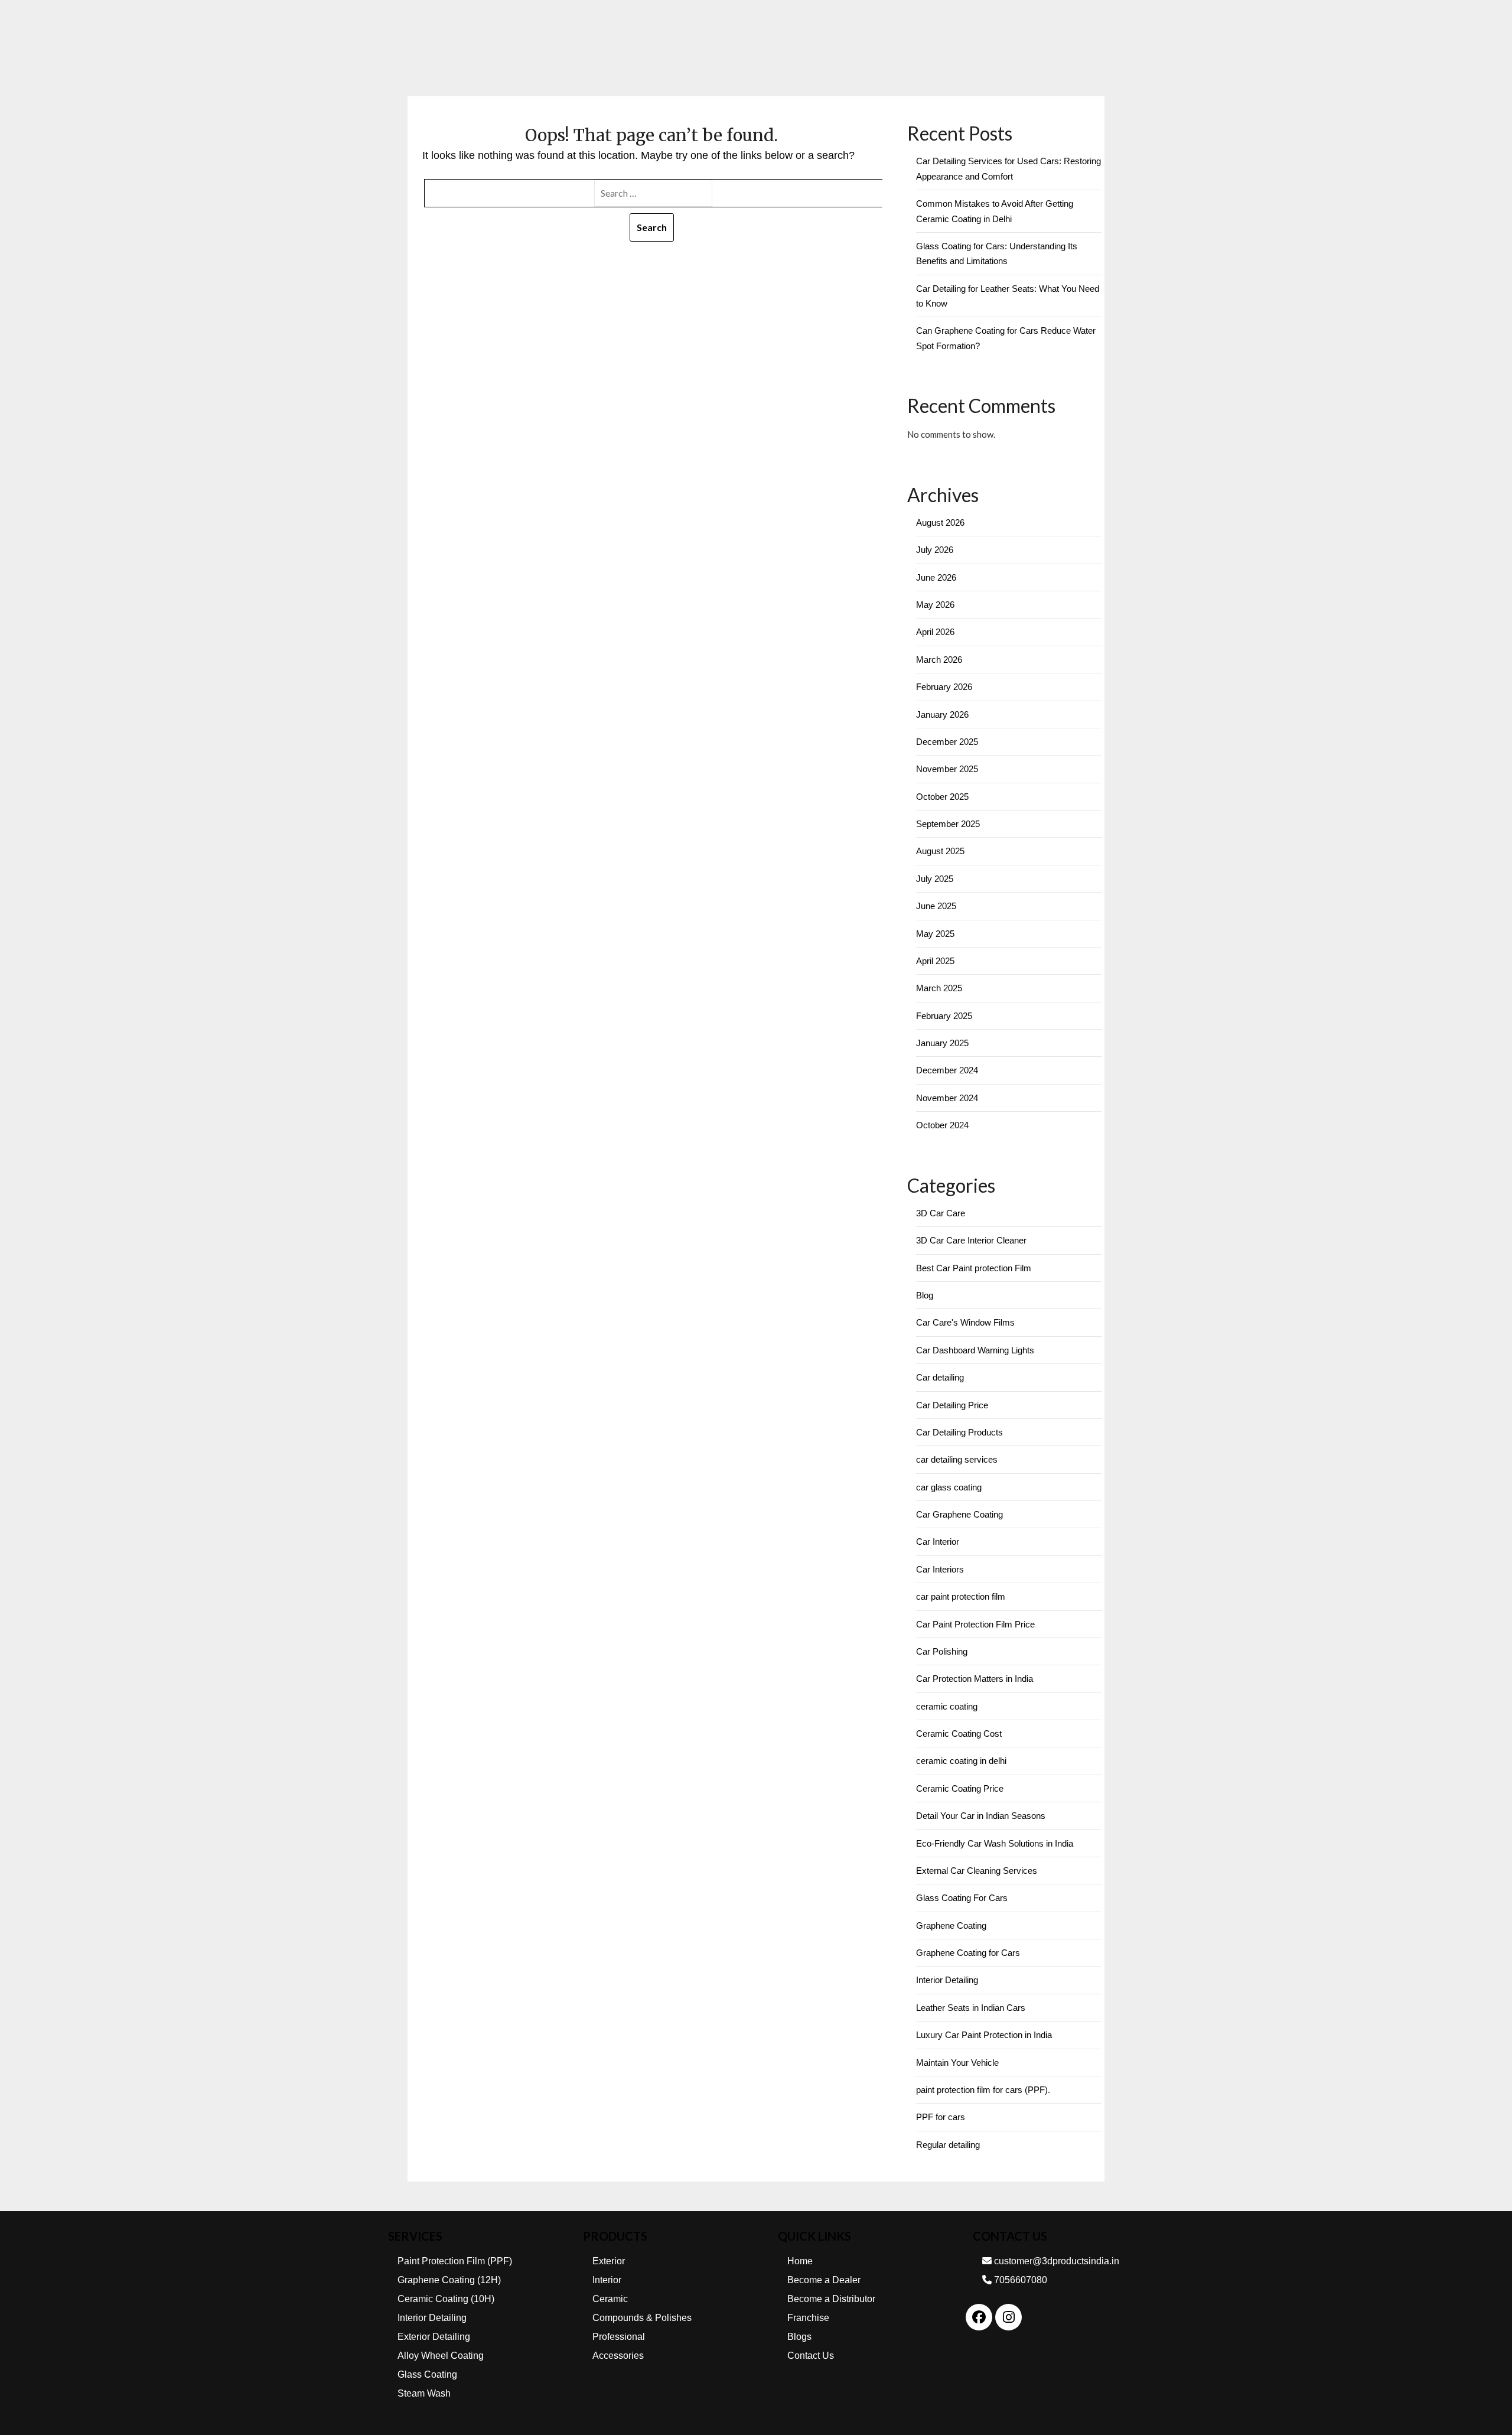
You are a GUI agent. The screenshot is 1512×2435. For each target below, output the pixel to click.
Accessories (618, 2356)
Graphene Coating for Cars (968, 1953)
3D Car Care (941, 1213)
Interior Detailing (947, 1980)
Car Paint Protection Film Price (975, 1624)
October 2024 (942, 1125)
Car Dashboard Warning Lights (975, 1350)
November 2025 (947, 769)
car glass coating (949, 1487)
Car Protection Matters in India (975, 1679)
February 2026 (944, 687)
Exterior (609, 2261)
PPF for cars (941, 2117)
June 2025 (936, 906)
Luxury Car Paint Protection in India (984, 2035)
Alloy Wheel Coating (441, 2356)
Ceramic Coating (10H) (446, 2299)
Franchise (808, 2318)
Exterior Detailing (434, 2337)
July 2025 (935, 879)
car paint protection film (961, 1596)
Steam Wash (424, 2393)
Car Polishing (942, 1651)
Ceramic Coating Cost (959, 1734)
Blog (925, 1295)
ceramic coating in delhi (961, 1761)
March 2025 (939, 988)
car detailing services (957, 1459)
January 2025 (942, 1043)
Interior (607, 2280)
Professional (619, 2337)
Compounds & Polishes (642, 2318)
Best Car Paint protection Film (974, 1268)
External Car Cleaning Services (977, 1871)
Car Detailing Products (959, 1432)
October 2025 (942, 797)
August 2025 (940, 851)
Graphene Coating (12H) (449, 2280)
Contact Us (811, 2356)
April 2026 (935, 632)
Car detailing (940, 1377)
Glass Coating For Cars (962, 1898)
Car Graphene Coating (959, 1514)
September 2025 (948, 824)
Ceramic (610, 2299)
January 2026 (942, 714)
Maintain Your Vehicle (957, 2063)
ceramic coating (947, 1706)
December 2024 (947, 1070)
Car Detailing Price (952, 1405)
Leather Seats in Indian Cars (971, 2008)
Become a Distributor (831, 2299)
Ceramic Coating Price (960, 1788)
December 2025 (947, 742)
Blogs (799, 2337)
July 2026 (935, 550)
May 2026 (935, 605)
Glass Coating (427, 2374)
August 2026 (940, 523)
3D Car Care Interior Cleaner (971, 1240)
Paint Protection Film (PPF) (455, 2261)
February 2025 (944, 1016)
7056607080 (1019, 2280)
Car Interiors (940, 1569)
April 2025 (935, 961)
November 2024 (947, 1098)
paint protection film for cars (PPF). (983, 2090)
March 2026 (939, 660)
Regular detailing (948, 2145)
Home (800, 2261)
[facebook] (979, 2317)
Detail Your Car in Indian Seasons (981, 1816)
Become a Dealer (824, 2280)
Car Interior (938, 1542)
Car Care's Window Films (965, 1322)
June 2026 (936, 577)
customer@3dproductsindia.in (1055, 2261)
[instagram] (1009, 2317)
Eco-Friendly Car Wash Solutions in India (995, 1843)
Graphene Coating (951, 1925)
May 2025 (935, 934)
